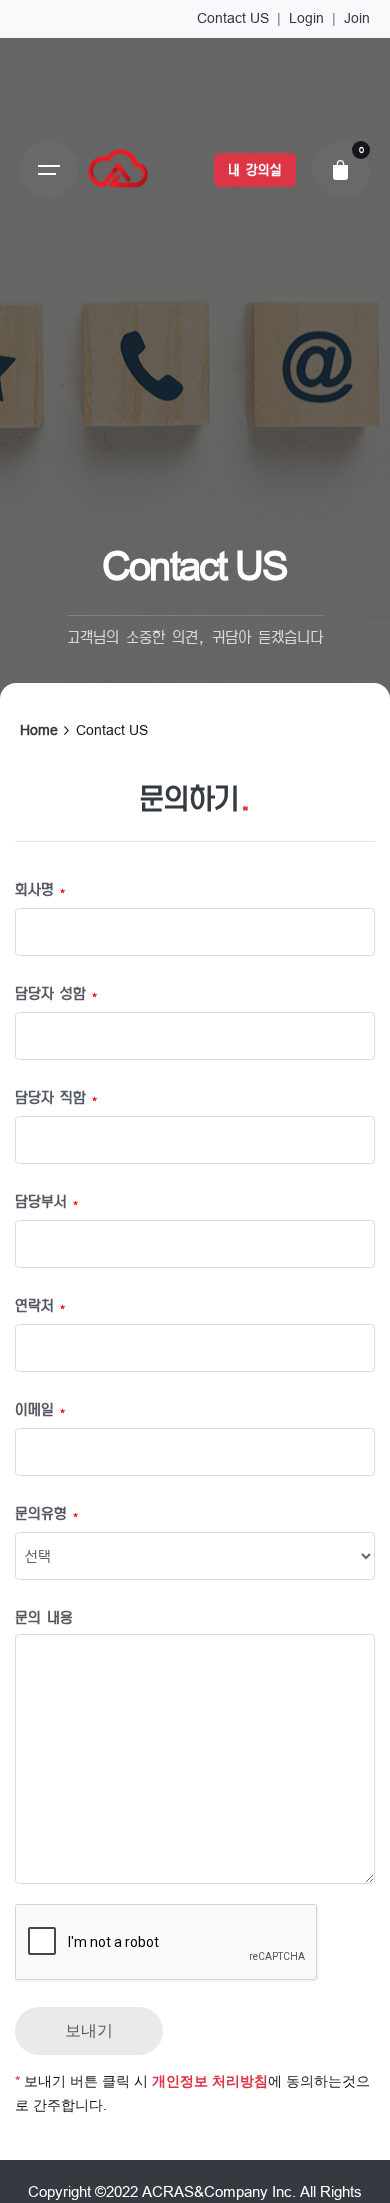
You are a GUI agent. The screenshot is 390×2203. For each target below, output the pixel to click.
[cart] (341, 170)
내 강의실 (254, 170)
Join (357, 18)
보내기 (89, 2030)
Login (306, 18)
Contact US (233, 18)
